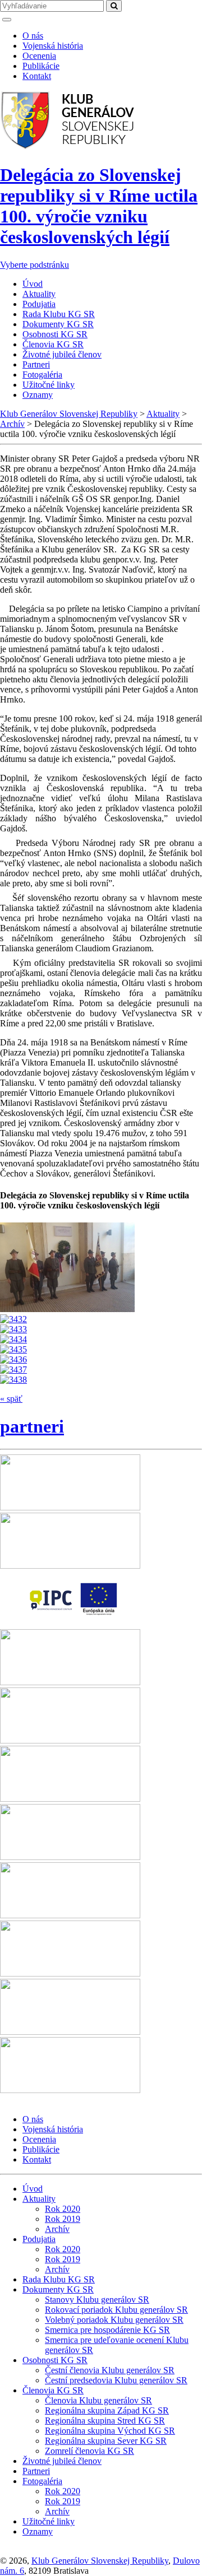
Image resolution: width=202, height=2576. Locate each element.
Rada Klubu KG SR (59, 314)
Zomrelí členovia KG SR (89, 2451)
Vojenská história (53, 46)
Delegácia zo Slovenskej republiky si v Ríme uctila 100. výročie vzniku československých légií (99, 206)
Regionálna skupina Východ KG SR (110, 2431)
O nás (33, 36)
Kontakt (37, 76)
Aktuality (39, 294)
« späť (11, 1399)
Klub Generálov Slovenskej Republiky (100, 2561)
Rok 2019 (63, 2219)
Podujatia (39, 304)
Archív (57, 2229)
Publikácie (41, 66)
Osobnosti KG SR (55, 334)
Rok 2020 (63, 2209)
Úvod (33, 284)
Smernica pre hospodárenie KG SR (107, 2330)
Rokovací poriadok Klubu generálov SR (116, 2310)
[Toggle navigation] (7, 20)
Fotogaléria (42, 375)
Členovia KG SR (53, 344)
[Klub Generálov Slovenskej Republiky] (68, 148)
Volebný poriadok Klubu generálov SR (114, 2320)
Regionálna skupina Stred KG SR (105, 2421)
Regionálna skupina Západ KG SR (107, 2410)
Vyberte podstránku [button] (35, 265)
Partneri (36, 364)
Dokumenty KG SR (58, 324)
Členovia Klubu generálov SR (98, 2400)
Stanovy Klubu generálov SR (97, 2300)
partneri (32, 1426)
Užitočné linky (49, 385)
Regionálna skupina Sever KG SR (106, 2441)
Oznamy (38, 395)
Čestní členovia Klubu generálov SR (110, 2370)
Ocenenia (39, 56)
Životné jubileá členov (62, 354)
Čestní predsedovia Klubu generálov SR (116, 2380)
